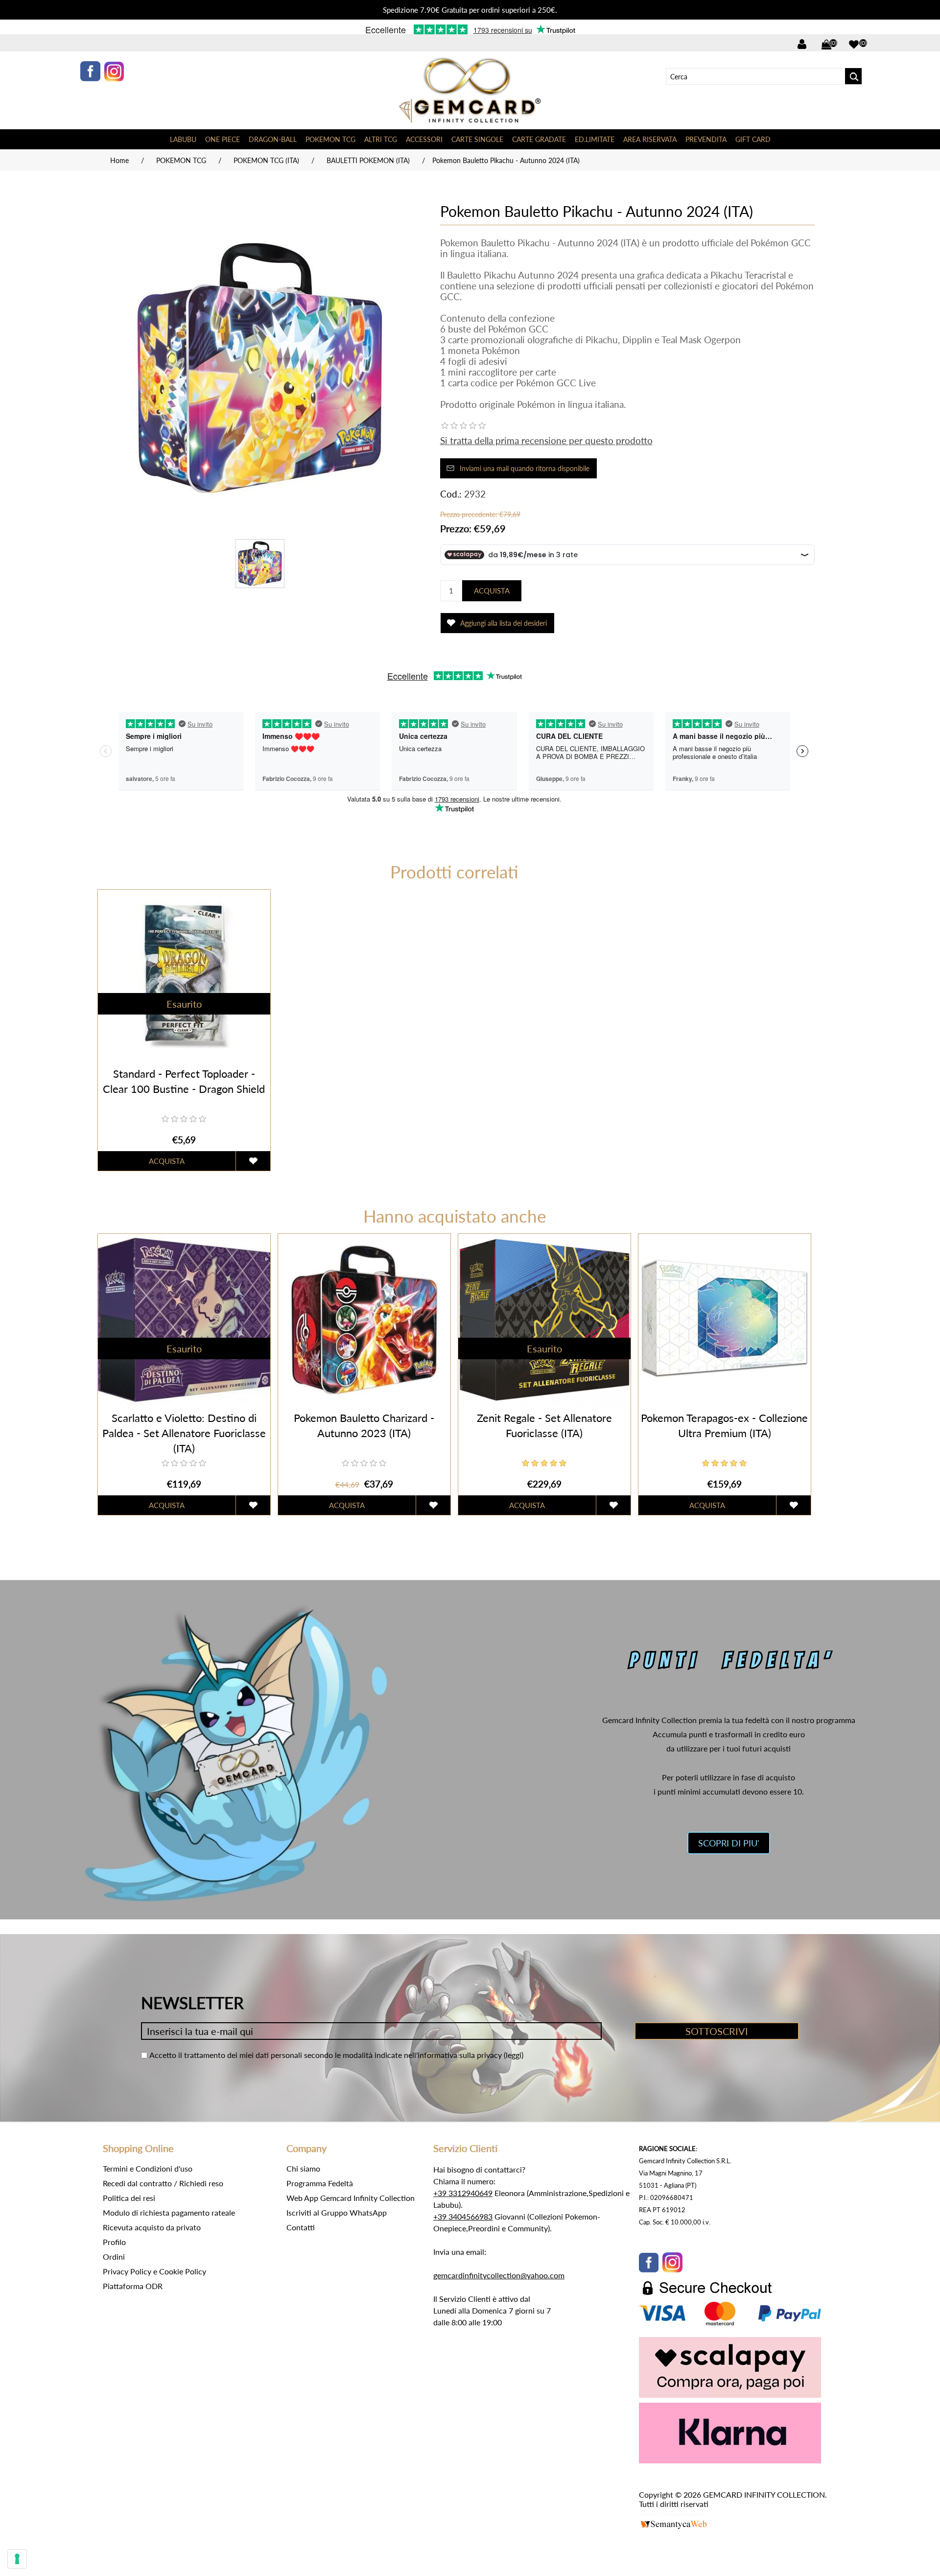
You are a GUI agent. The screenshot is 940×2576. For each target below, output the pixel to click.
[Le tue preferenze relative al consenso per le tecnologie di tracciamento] (17, 2559)
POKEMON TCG (330, 139)
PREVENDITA (706, 139)
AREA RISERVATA (650, 139)
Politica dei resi (129, 2198)
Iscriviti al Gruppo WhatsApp (337, 2212)
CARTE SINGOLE (477, 139)
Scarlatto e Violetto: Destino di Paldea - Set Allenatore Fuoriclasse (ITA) (184, 1433)
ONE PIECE (223, 139)
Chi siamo (303, 2168)
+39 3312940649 (463, 2193)
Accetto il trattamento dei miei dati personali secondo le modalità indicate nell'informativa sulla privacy (326, 2055)
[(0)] (854, 45)
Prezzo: (456, 528)
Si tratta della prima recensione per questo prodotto (546, 440)
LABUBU (183, 139)
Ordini (114, 2257)
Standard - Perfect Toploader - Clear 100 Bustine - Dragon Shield (184, 1081)
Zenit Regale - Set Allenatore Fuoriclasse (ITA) (544, 1425)
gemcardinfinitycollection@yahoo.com (499, 2275)
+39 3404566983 (463, 2216)
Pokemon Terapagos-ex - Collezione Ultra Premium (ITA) (724, 1425)
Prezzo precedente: (469, 514)
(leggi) (514, 2055)
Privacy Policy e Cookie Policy (154, 2271)
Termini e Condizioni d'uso (148, 2168)
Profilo (114, 2242)
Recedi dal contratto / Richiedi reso (163, 2183)
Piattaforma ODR (133, 2286)
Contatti (301, 2227)
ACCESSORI (424, 139)
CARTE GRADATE (539, 139)
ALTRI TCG (381, 139)
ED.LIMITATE (595, 139)
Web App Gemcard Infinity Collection (351, 2198)
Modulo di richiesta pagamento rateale (169, 2212)
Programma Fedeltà (320, 2183)
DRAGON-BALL (273, 139)
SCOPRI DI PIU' (729, 1843)
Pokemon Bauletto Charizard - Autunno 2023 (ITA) (364, 1425)
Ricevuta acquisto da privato (152, 2227)
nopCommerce (686, 2514)
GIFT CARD (753, 139)
